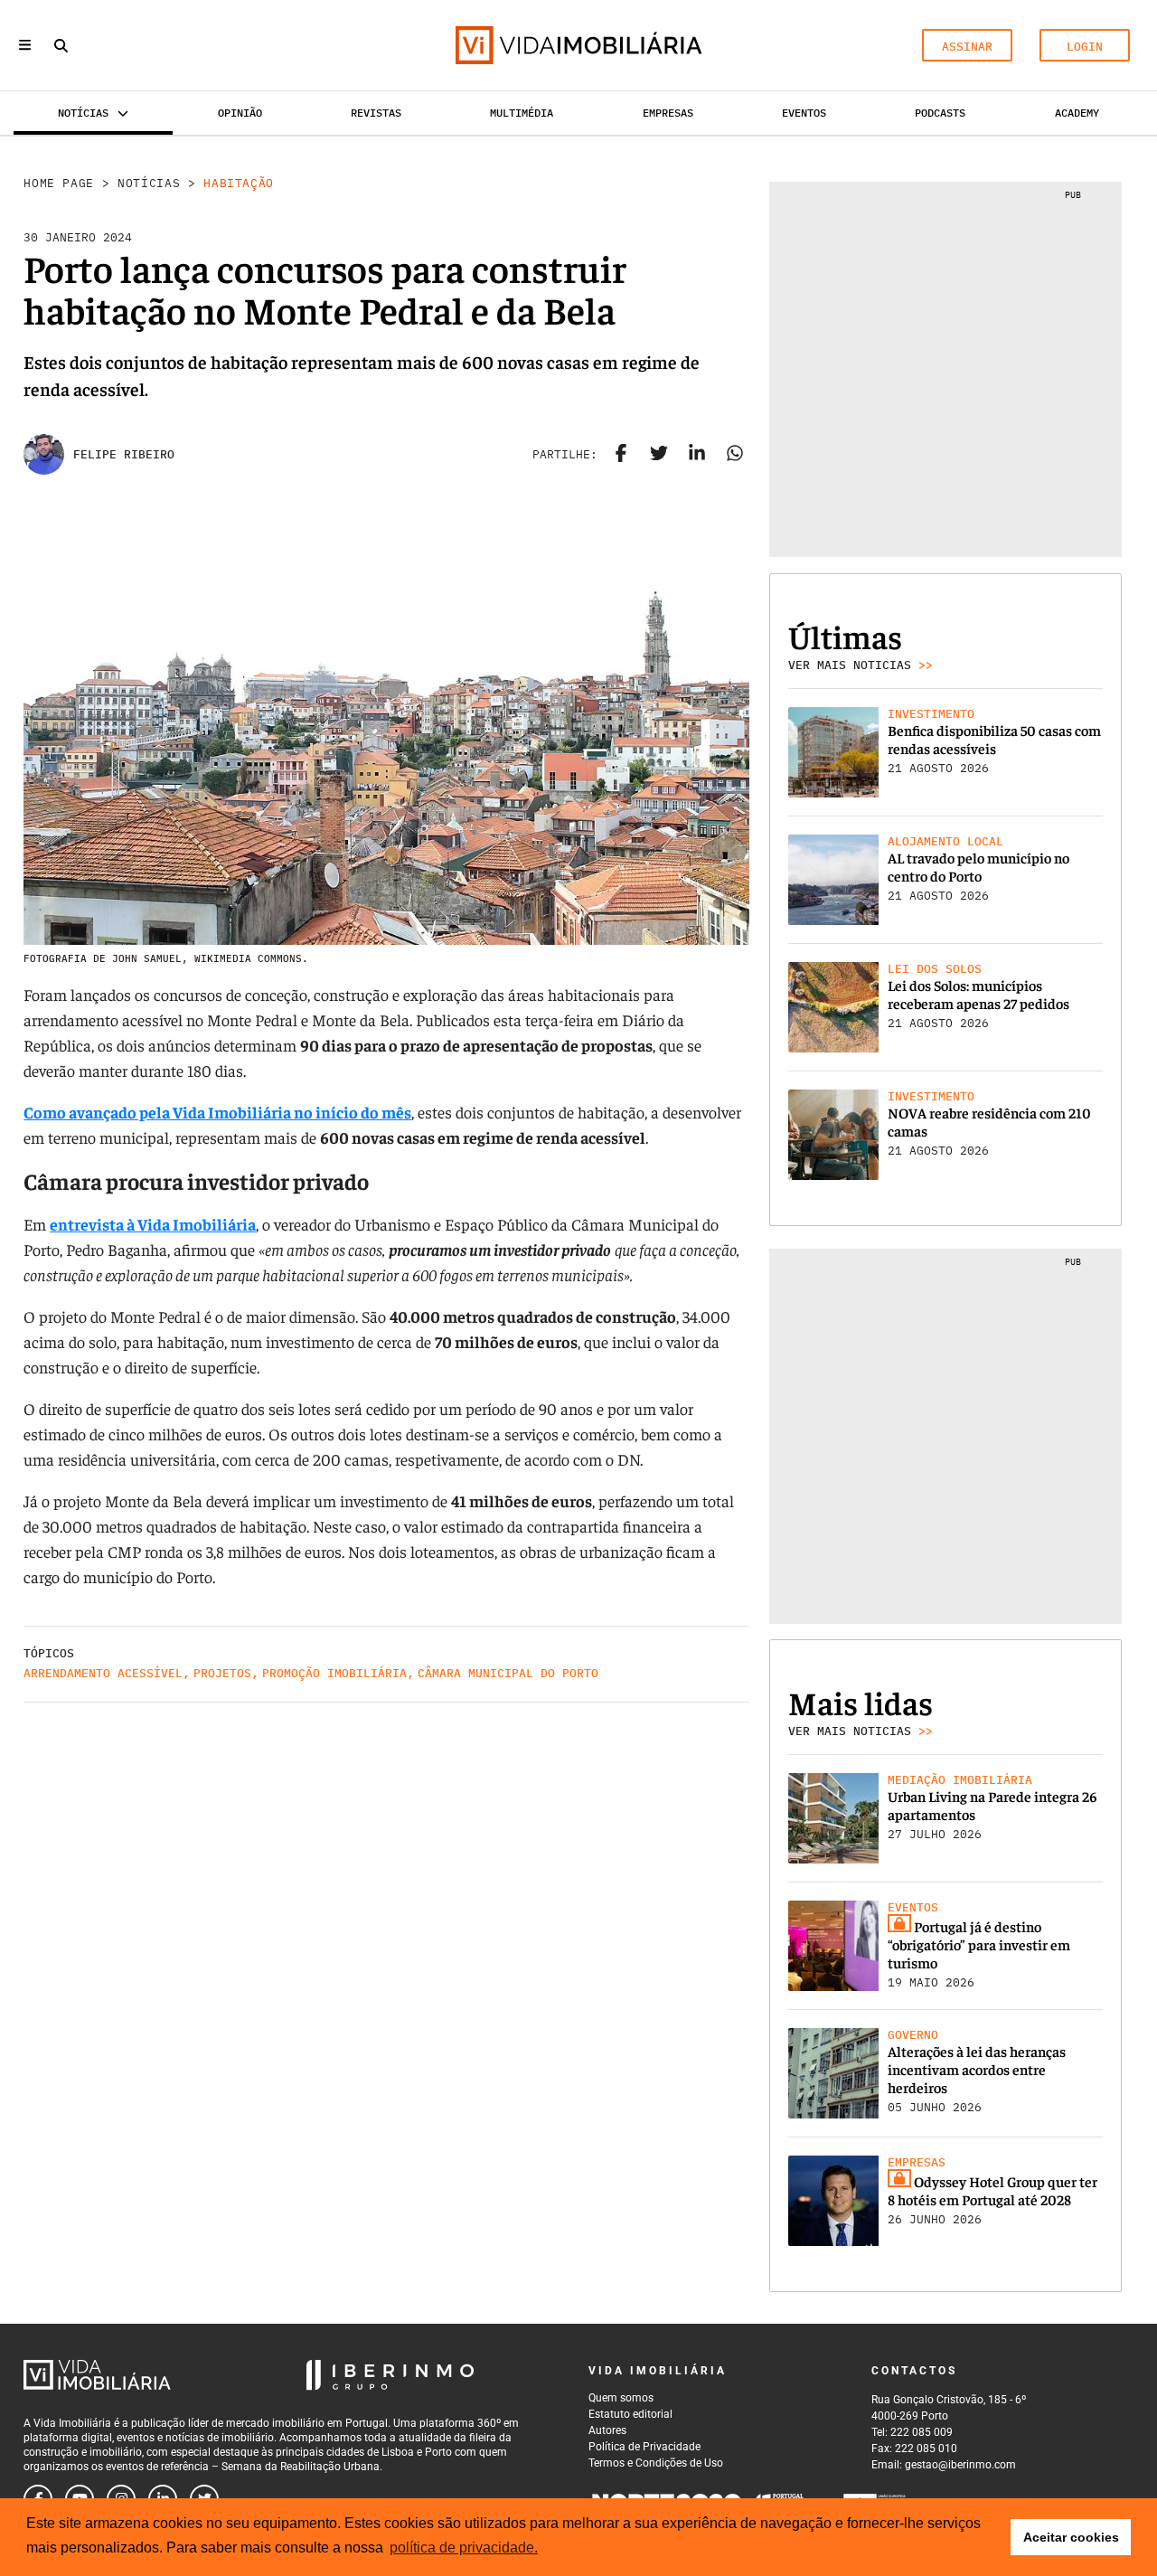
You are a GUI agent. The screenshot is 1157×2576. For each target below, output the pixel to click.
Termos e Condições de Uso (656, 2463)
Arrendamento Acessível (103, 1673)
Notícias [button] (83, 113)
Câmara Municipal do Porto (508, 1673)
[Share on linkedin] (697, 455)
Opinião (240, 113)
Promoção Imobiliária (334, 1673)
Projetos (222, 1673)
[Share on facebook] (621, 455)
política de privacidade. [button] (464, 2548)
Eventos (804, 113)
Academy (1077, 113)
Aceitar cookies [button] (1071, 2537)
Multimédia (522, 113)
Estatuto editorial (630, 2414)
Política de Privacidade (644, 2447)
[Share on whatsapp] (735, 455)
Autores (607, 2430)
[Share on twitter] (659, 455)
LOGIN (1085, 47)
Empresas (668, 113)
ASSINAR (967, 47)
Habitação (239, 183)
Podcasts (940, 113)
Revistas (376, 113)
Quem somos (621, 2398)
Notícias (149, 183)
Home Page (59, 183)
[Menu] (25, 45)
